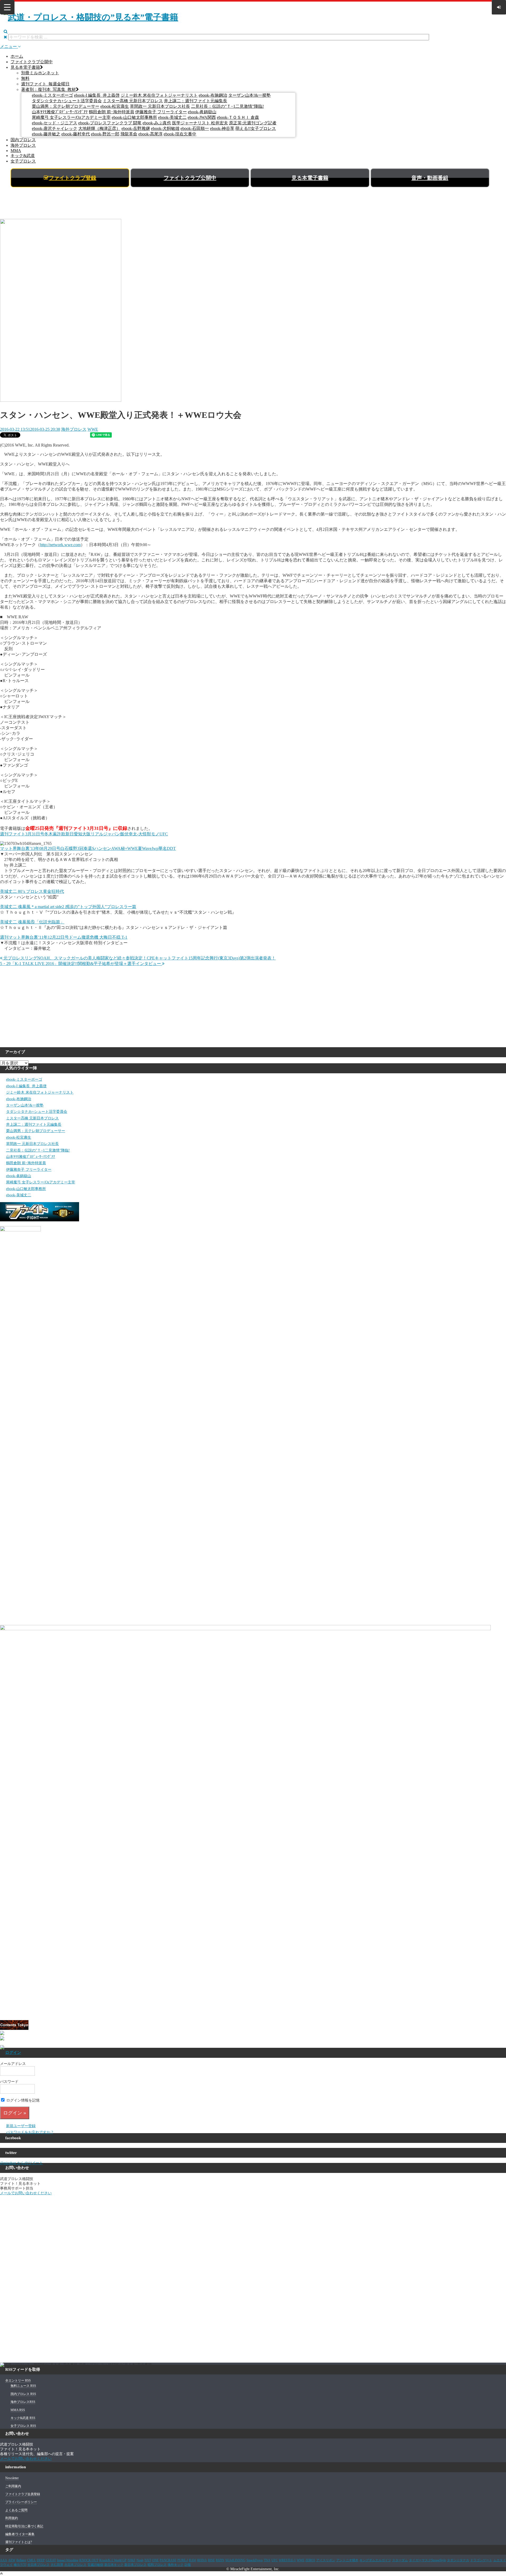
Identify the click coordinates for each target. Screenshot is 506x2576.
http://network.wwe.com (60, 545)
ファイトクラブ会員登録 (23, 2494)
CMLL (31, 2560)
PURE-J (183, 2560)
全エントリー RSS (18, 2381)
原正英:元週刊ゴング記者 (253, 123)
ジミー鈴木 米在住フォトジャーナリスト (159, 95)
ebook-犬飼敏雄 (165, 128)
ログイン (13, 2053)
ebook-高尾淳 (150, 134)
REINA (202, 2560)
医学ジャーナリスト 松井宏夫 (200, 123)
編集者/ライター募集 (20, 2534)
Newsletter (12, 2478)
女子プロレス (23, 161)
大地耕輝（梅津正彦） (99, 128)
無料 (25, 78)
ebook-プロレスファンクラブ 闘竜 (110, 123)
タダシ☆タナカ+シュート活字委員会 (67, 101)
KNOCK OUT (89, 2560)
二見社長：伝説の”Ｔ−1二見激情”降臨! (227, 106)
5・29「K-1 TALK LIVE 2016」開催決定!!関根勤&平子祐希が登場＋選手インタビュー (81, 964)
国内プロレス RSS (23, 2394)
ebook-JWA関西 (202, 117)
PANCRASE (168, 2560)
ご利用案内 (13, 2486)
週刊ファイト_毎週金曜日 (45, 84)
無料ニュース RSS (23, 2386)
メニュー (9, 46)
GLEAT (51, 2560)
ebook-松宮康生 (115, 106)
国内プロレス (23, 140)
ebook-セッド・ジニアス (55, 123)
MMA (16, 151)
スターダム (400, 2560)
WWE (93, 429)
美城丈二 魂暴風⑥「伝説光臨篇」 (32, 922)
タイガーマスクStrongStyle (427, 2560)
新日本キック (114, 2565)
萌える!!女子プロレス (256, 128)
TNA (267, 2560)
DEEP (41, 2560)
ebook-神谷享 (222, 128)
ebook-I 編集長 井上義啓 (97, 95)
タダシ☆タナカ (458, 2560)
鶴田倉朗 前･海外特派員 (111, 112)
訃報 (188, 2565)
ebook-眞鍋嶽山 (202, 112)
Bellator (21, 2560)
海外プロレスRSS (23, 2402)
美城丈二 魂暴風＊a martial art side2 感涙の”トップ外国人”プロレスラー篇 (68, 907)
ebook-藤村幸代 (76, 134)
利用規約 (12, 2518)
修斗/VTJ (20, 2565)
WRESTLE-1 (287, 2560)
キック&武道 (23, 156)
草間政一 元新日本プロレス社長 (160, 106)
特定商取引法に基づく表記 (24, 2526)
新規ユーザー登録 (21, 2126)
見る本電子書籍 (25, 67)
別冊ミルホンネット (40, 73)
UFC (275, 2560)
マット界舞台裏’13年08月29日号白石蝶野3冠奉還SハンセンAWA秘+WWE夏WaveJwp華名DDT (88, 848)
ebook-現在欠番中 (180, 134)
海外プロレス (23, 145)
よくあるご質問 (16, 2510)
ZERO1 (310, 2560)
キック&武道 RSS (23, 2418)
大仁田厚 (57, 2565)
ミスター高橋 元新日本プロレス (133, 101)
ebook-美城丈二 (172, 117)
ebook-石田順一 (195, 128)
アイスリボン (326, 2560)
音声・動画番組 (430, 178)
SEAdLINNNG (235, 2560)
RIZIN (220, 2560)
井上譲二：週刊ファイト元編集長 (196, 101)
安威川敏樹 (95, 2565)
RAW (193, 2560)
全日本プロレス (38, 2565)
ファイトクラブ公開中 (32, 62)
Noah (140, 2560)
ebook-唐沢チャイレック (55, 128)
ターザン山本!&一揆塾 (249, 95)
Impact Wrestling (68, 2560)
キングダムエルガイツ (375, 2560)
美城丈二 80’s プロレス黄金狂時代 (32, 891)
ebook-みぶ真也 (157, 123)
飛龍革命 (129, 134)
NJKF (132, 2560)
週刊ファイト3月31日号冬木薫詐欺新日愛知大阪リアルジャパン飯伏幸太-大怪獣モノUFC (84, 834)
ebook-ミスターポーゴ (52, 95)
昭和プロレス (157, 2565)
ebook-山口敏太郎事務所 (134, 117)
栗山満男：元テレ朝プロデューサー (66, 106)
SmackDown (255, 2560)
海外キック (176, 2565)
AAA (4, 2560)
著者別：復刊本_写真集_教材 (48, 89)
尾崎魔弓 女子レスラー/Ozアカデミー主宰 (71, 117)
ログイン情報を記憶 (22, 2100)
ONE (155, 2560)
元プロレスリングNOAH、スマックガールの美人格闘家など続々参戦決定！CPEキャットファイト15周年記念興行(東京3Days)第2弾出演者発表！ (139, 958)
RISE (211, 2560)
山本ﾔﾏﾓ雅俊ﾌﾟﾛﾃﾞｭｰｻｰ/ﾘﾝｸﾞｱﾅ (60, 112)
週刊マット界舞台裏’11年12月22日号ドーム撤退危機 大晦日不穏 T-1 (64, 937)
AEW (12, 2560)
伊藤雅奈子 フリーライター (161, 112)
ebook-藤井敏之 (46, 134)
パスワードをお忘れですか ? (30, 2132)
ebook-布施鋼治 (213, 95)
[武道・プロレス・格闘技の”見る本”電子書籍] (91, 17)
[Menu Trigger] (7, 7)
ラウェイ (6, 2565)
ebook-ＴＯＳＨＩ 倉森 (238, 117)
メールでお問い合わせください (26, 2193)
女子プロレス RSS (23, 2426)
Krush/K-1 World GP (113, 2560)
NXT (148, 2560)
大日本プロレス (75, 2565)
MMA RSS (18, 2410)
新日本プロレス (135, 2565)
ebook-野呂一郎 (105, 134)
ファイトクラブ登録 (72, 178)
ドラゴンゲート (481, 2560)
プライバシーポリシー (21, 2502)
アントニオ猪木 (347, 2560)
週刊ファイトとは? (19, 2542)
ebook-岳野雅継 (136, 128)
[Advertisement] (253, 205)
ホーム (17, 56)
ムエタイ (500, 2560)
